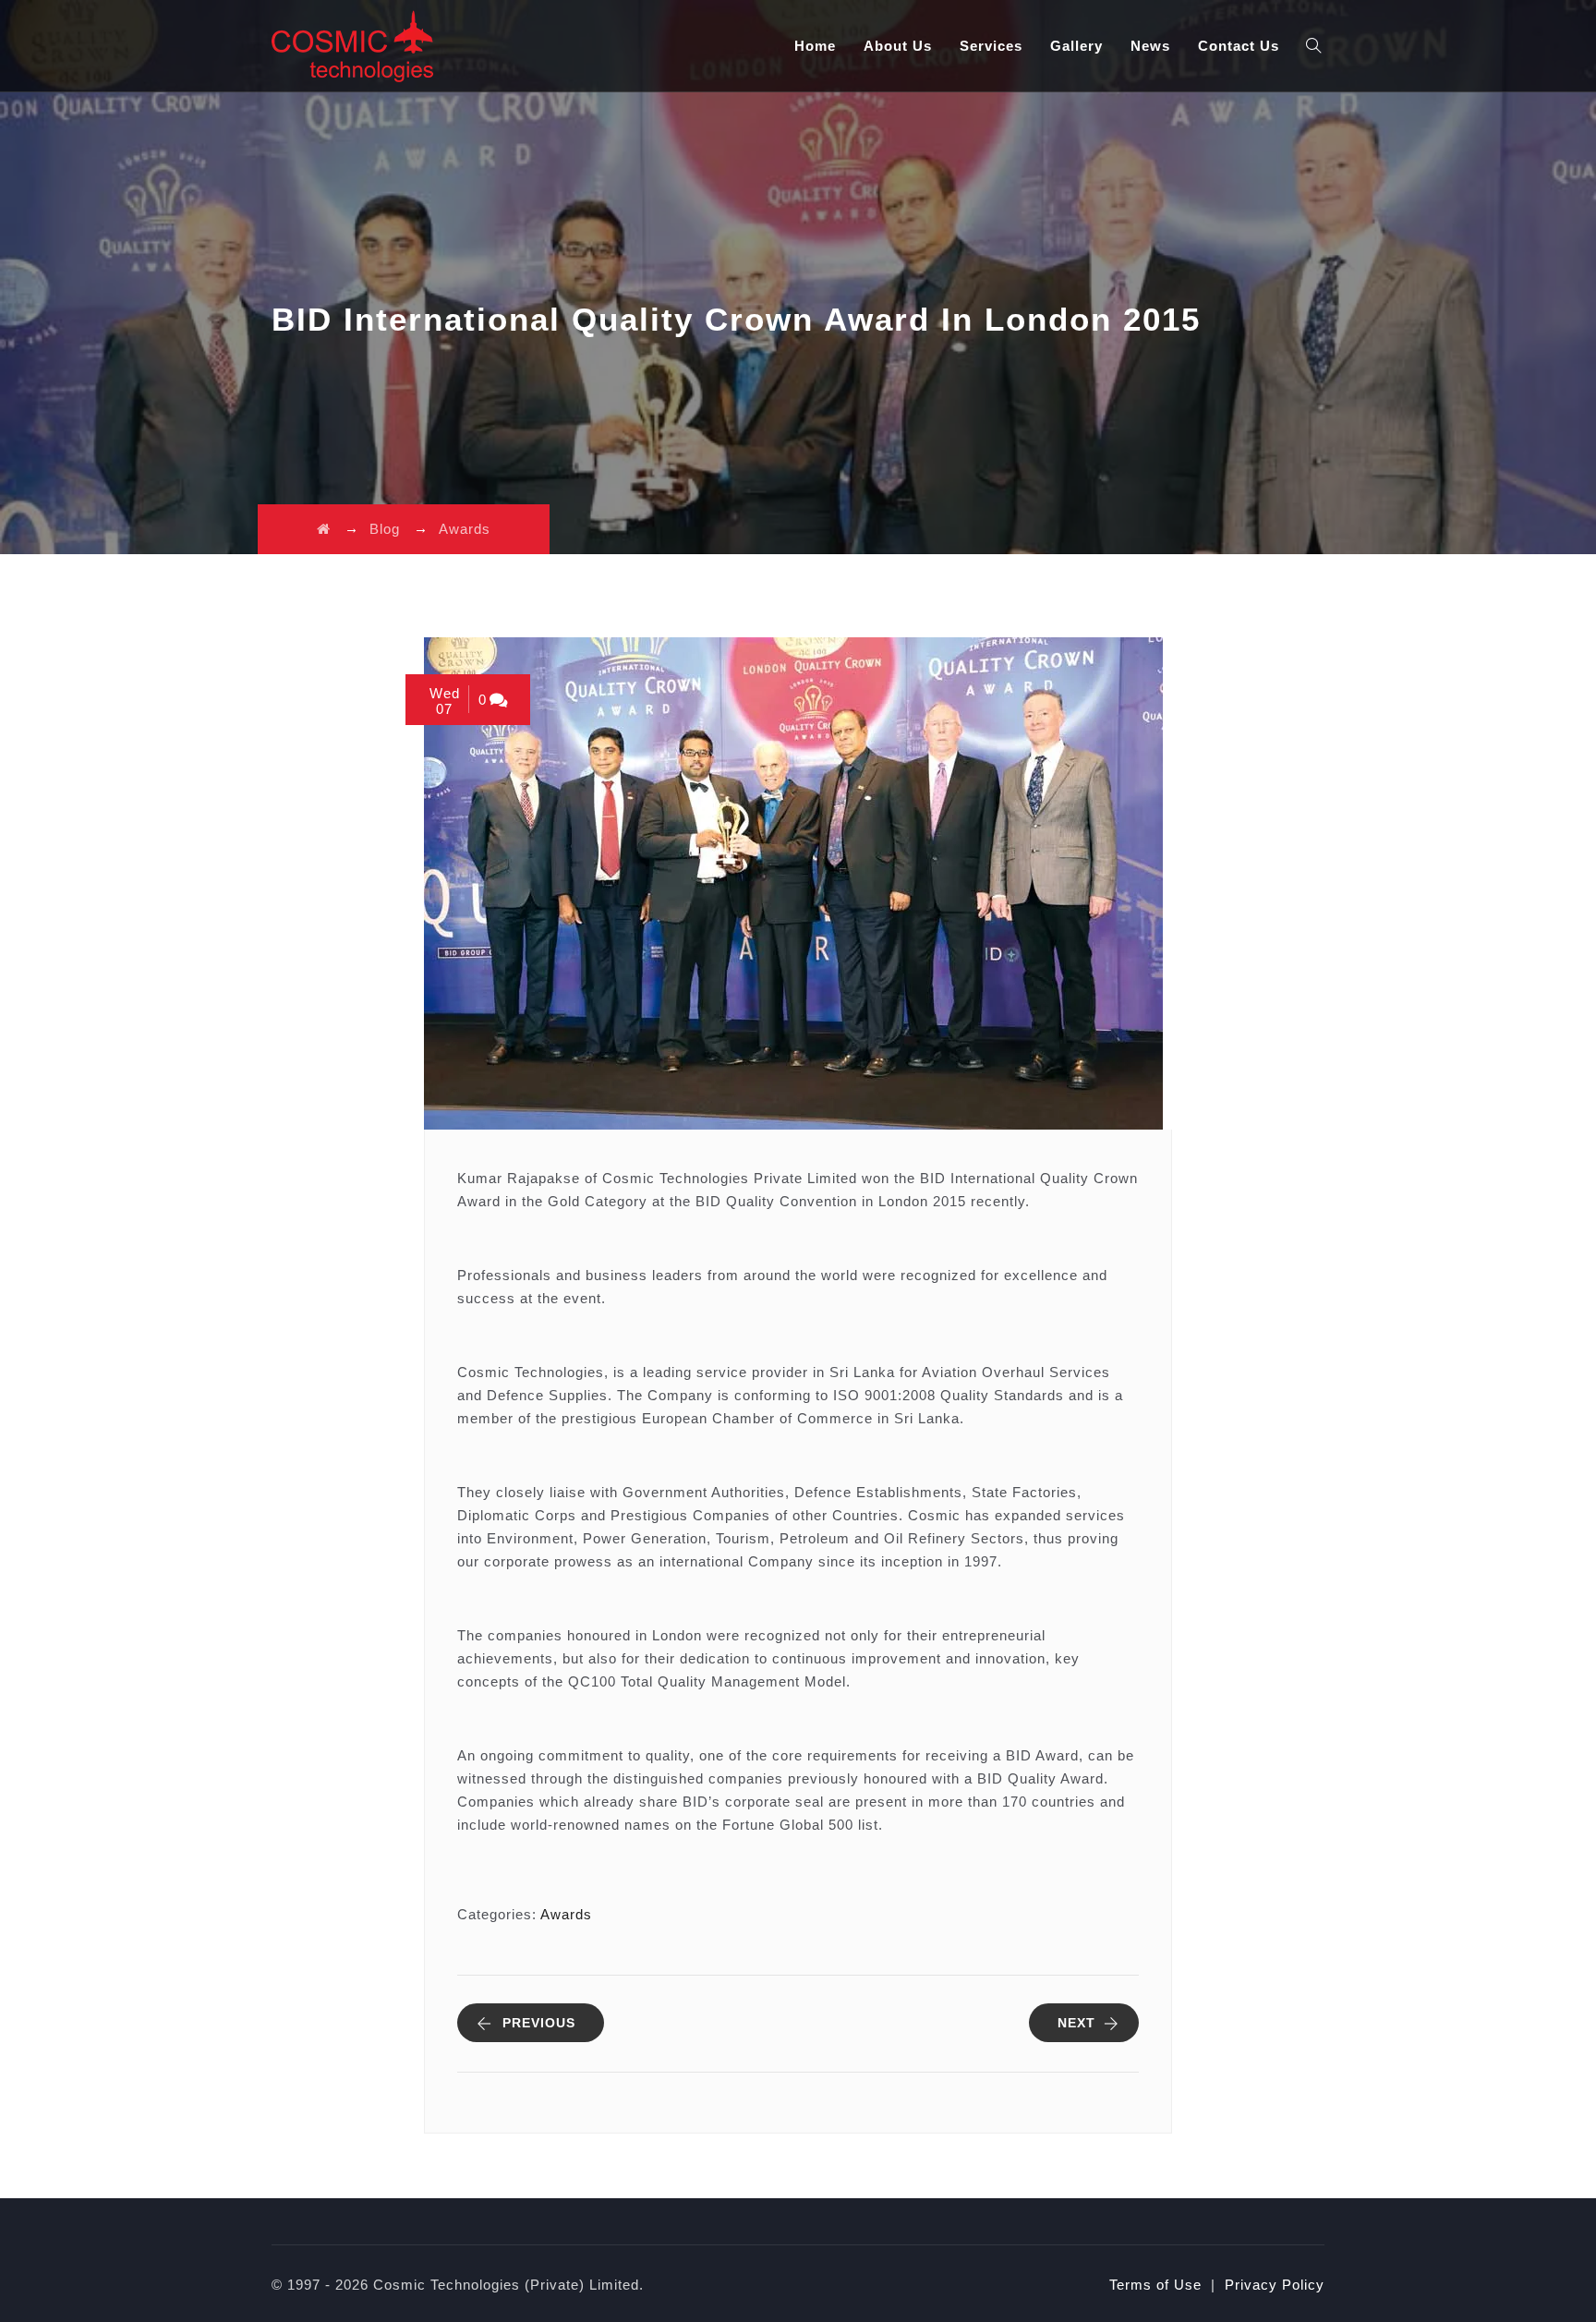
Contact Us (1239, 46)
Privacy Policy (1275, 2285)
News (1150, 46)
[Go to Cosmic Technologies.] (324, 529)
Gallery (1076, 46)
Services (991, 46)
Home (815, 46)
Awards (566, 1914)
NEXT (1076, 2023)
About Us (898, 46)
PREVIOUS (539, 2023)
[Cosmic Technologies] (352, 46)
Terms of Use (1155, 2285)
